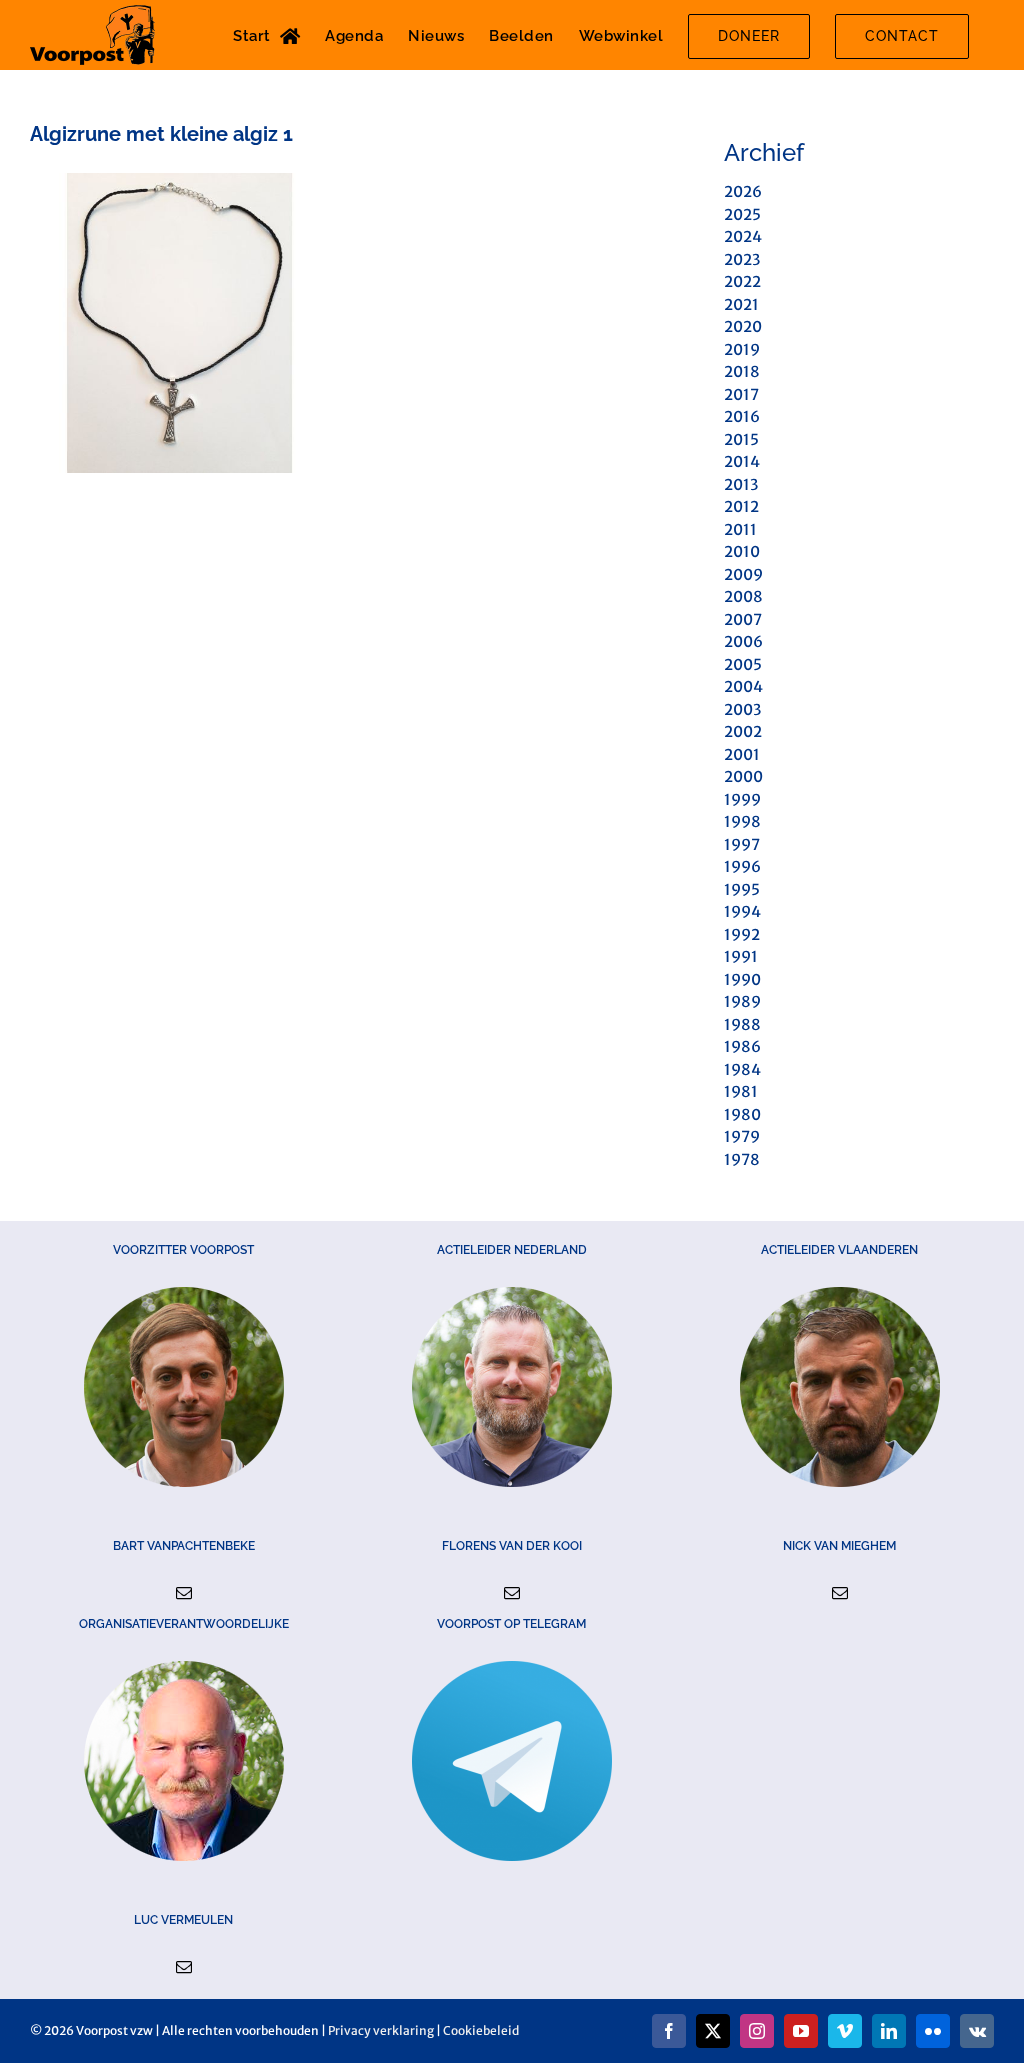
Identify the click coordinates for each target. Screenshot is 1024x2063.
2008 (743, 596)
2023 (742, 259)
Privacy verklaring (381, 2030)
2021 (741, 304)
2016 (742, 416)
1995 (742, 889)
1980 (742, 1114)
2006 (743, 641)
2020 (743, 326)
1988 (742, 1024)
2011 (740, 529)
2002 (743, 731)
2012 (741, 506)
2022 (742, 281)
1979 (742, 1136)
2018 (742, 371)
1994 (742, 911)
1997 (742, 844)
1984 (742, 1069)
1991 (741, 956)
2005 (743, 664)
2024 (743, 236)
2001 (742, 754)
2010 (742, 551)
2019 (742, 349)
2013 (741, 484)
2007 (743, 619)
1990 (742, 979)
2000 (743, 776)
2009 (743, 574)
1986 (742, 1046)
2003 (742, 709)
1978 (742, 1159)
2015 (741, 439)
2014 (742, 461)
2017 (741, 394)
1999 (742, 799)
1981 (741, 1091)
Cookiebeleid (481, 2030)
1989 (742, 1001)
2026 (743, 191)
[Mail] (184, 1593)
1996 (742, 866)
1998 (742, 821)
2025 (742, 214)
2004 (743, 686)
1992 (742, 934)
